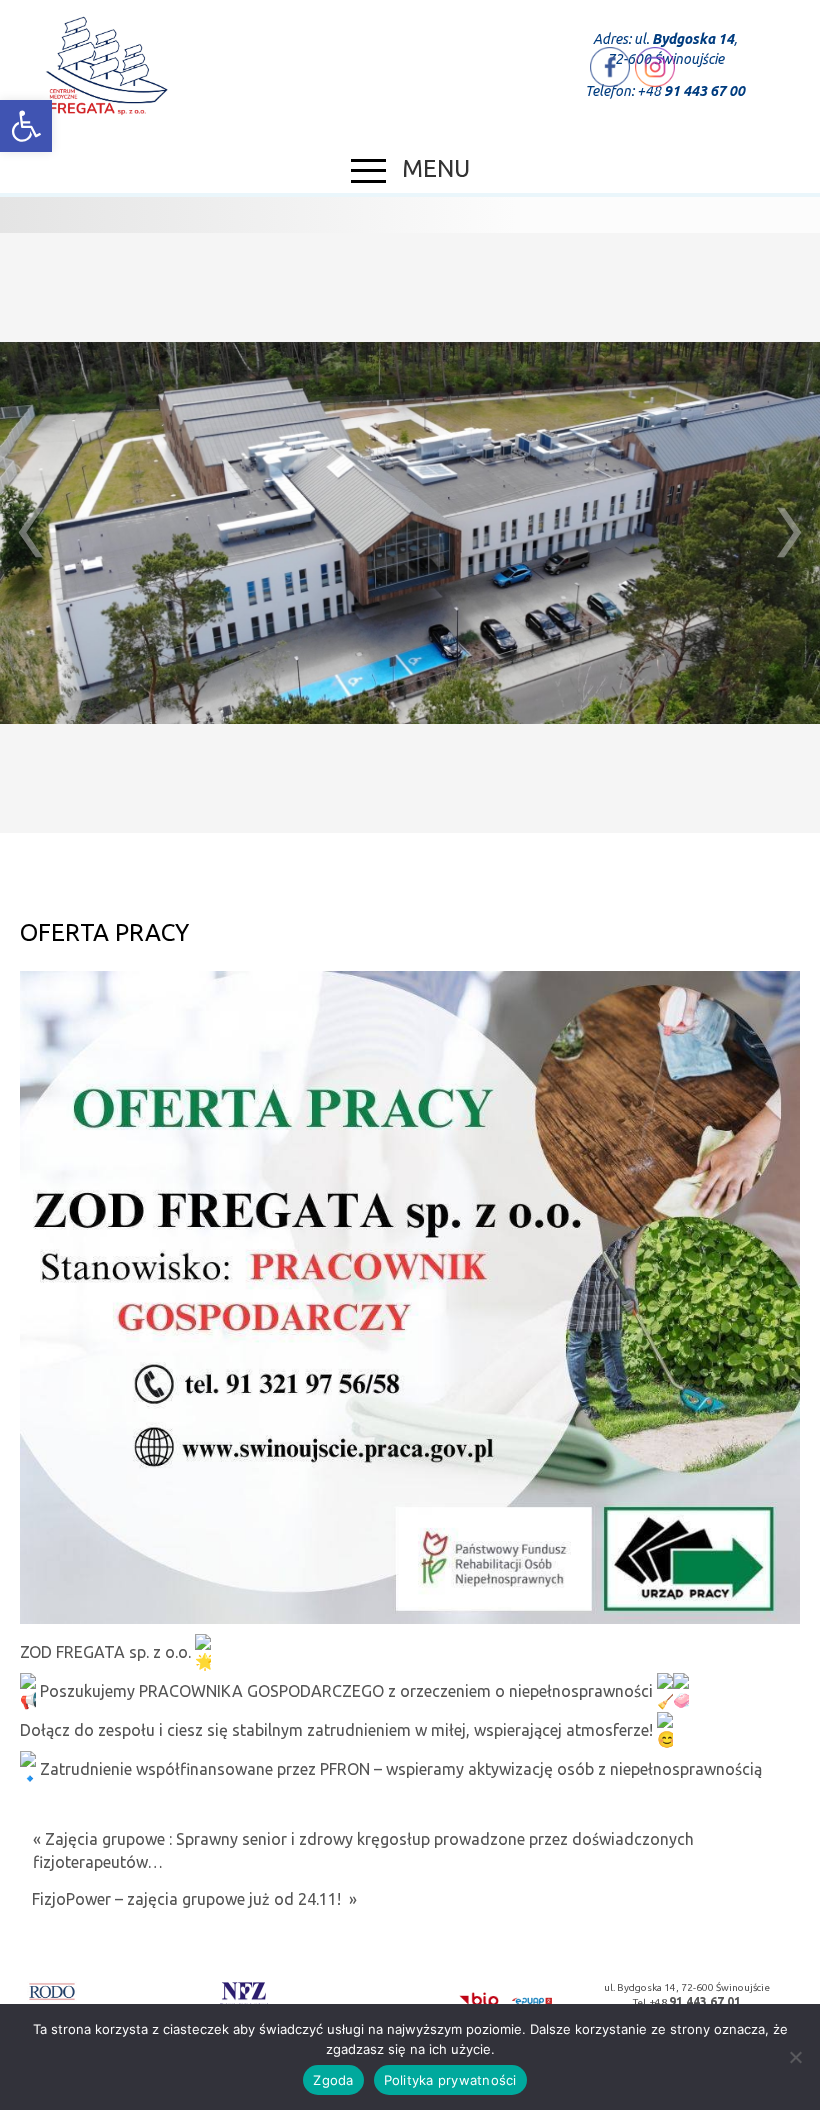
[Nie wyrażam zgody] (795, 2057)
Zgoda (333, 2080)
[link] (26, 126)
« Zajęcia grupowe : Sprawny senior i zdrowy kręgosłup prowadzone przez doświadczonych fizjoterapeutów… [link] (363, 1850)
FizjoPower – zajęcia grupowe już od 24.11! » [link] (194, 1899)
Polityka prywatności (450, 2080)
